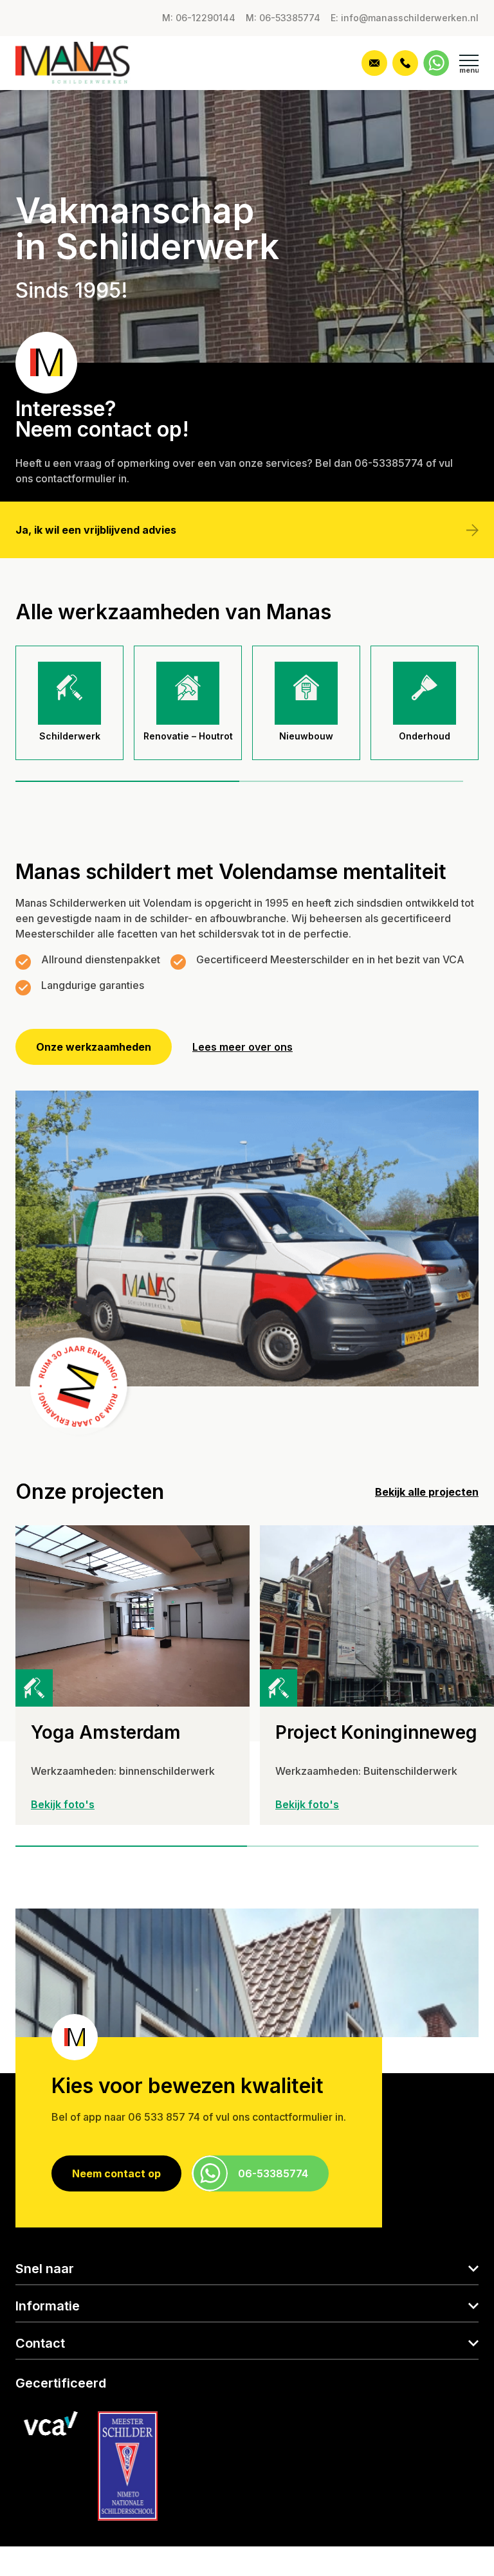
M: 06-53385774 (283, 18)
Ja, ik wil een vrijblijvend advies (96, 530)
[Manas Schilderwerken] (85, 63)
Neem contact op (116, 2173)
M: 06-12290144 (199, 18)
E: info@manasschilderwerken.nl (405, 18)
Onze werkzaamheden (94, 1047)
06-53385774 (389, 463)
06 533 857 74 (164, 2117)
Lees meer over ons (242, 1047)
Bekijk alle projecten (427, 1492)
